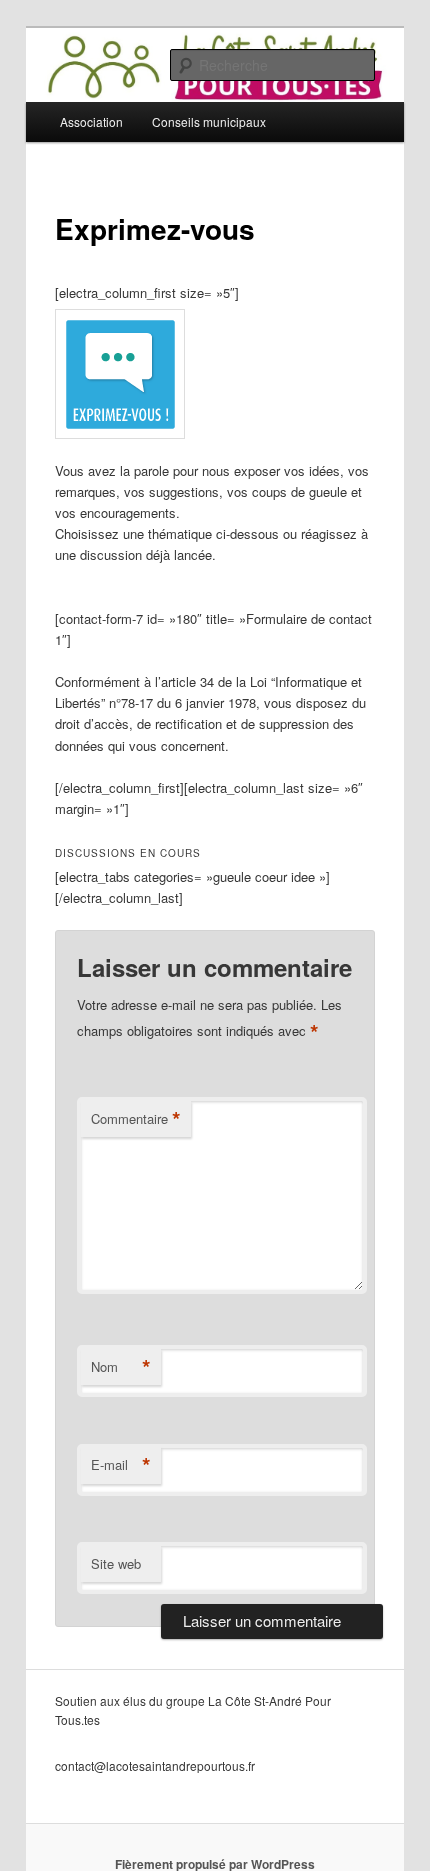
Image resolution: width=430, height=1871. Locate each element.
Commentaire (136, 1119)
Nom (121, 1367)
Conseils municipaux (209, 121)
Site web (116, 1563)
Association (91, 121)
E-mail (121, 1465)
